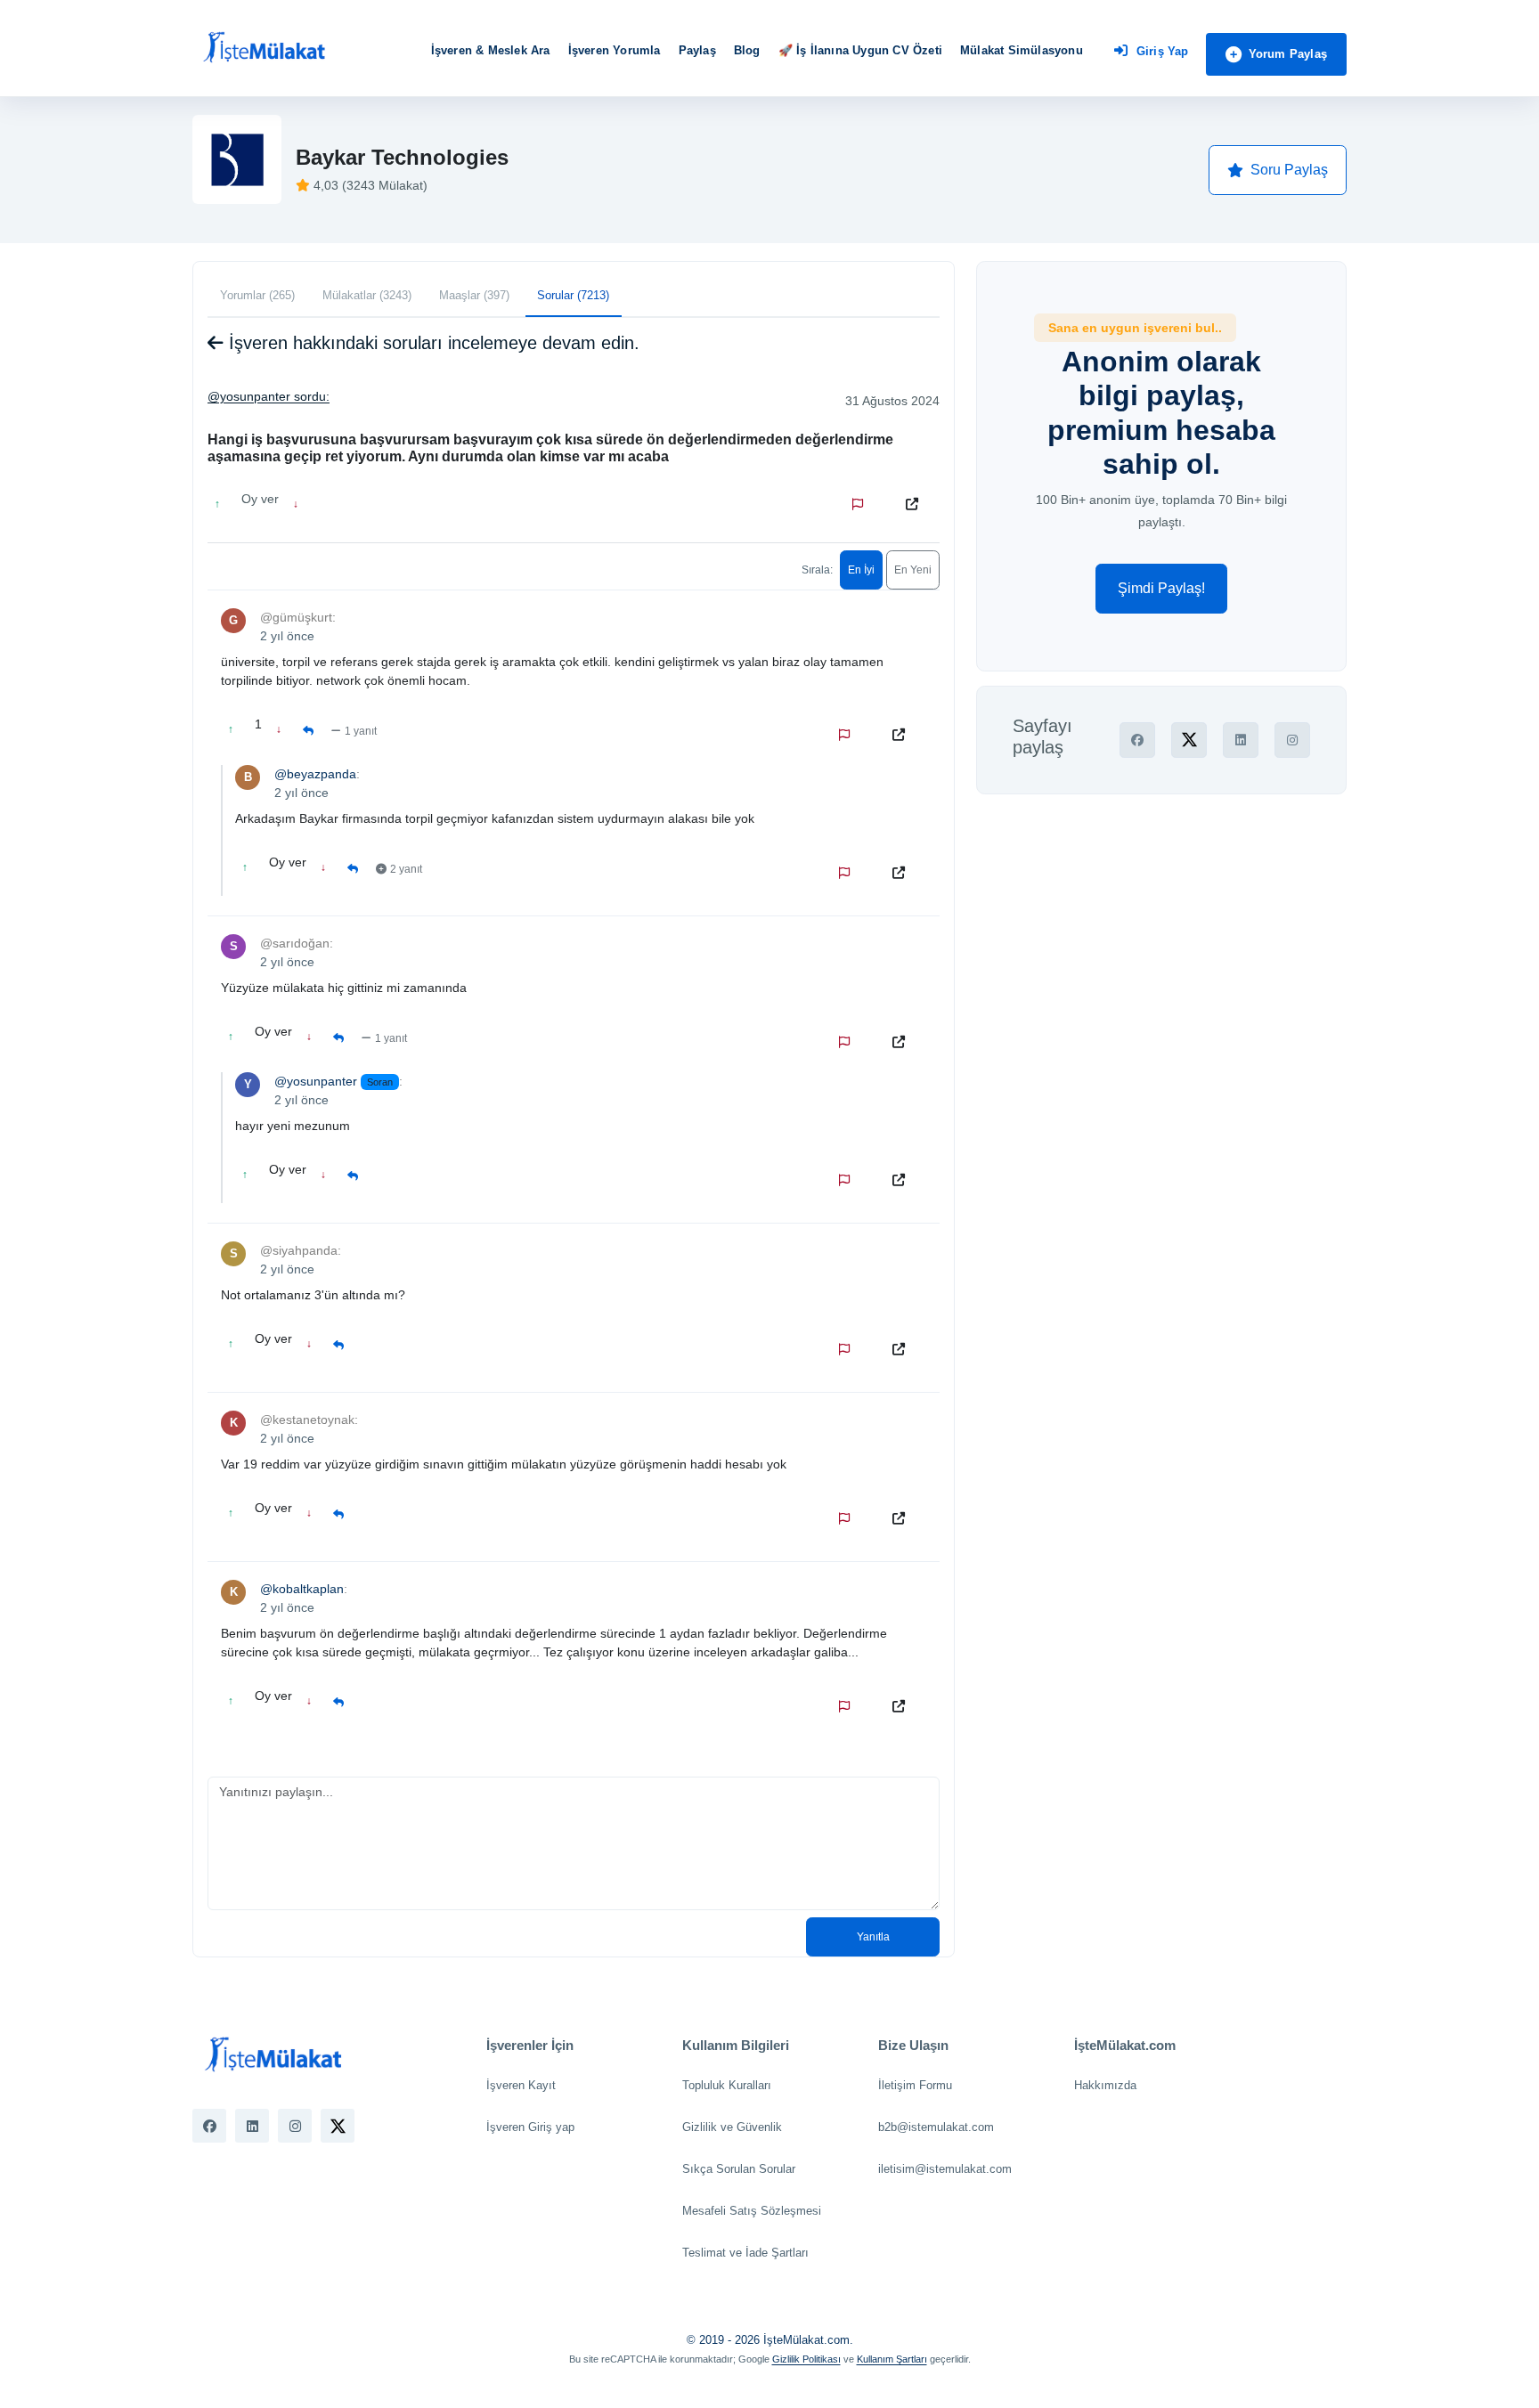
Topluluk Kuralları (727, 2085)
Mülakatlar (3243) (367, 295)
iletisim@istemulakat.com (945, 2169)
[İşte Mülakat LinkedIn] (252, 2126)
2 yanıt (406, 869)
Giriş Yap (1163, 51)
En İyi (861, 570)
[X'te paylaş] (1189, 740)
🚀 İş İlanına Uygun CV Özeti (860, 50)
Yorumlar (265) (257, 295)
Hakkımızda (1105, 2085)
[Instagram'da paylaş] (1292, 740)
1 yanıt (361, 731)
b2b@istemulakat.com (936, 2127)
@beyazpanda (315, 774)
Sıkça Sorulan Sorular (739, 2169)
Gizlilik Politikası (806, 2359)
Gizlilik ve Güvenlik (732, 2127)
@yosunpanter (249, 396)
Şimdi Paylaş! (1161, 588)
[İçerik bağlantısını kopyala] (916, 504)
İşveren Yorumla (615, 50)
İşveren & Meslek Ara (491, 50)
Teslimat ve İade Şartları (745, 2253)
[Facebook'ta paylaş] (1137, 740)
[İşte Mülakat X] (338, 2126)
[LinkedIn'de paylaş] (1241, 740)
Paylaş (697, 50)
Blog (747, 50)
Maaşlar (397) (474, 295)
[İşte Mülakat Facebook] (209, 2126)
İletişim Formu (915, 2085)
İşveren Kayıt (521, 2085)
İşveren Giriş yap (530, 2127)
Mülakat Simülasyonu (1022, 50)
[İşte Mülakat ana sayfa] (264, 48)
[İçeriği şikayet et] (861, 504)
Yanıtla (873, 1937)
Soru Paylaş (1289, 170)
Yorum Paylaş (1288, 54)
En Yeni (913, 570)
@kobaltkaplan (302, 1589)
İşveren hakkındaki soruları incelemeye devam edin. (432, 343)
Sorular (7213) (573, 295)
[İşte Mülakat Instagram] (295, 2126)
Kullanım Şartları (892, 2359)
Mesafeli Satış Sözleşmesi (752, 2211)
